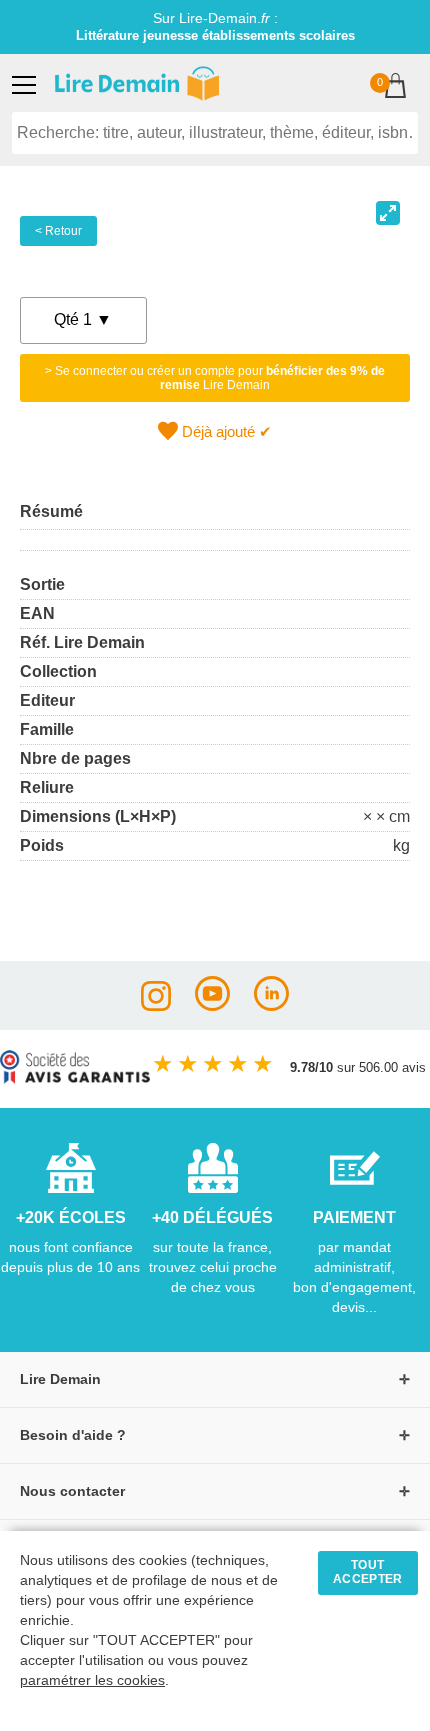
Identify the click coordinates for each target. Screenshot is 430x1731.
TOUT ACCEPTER (368, 1572)
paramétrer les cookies (92, 1680)
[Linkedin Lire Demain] (271, 1005)
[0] (395, 87)
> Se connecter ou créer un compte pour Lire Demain (215, 378)
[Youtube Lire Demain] (212, 1005)
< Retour (58, 231)
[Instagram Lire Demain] (156, 1005)
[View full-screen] (388, 213)
